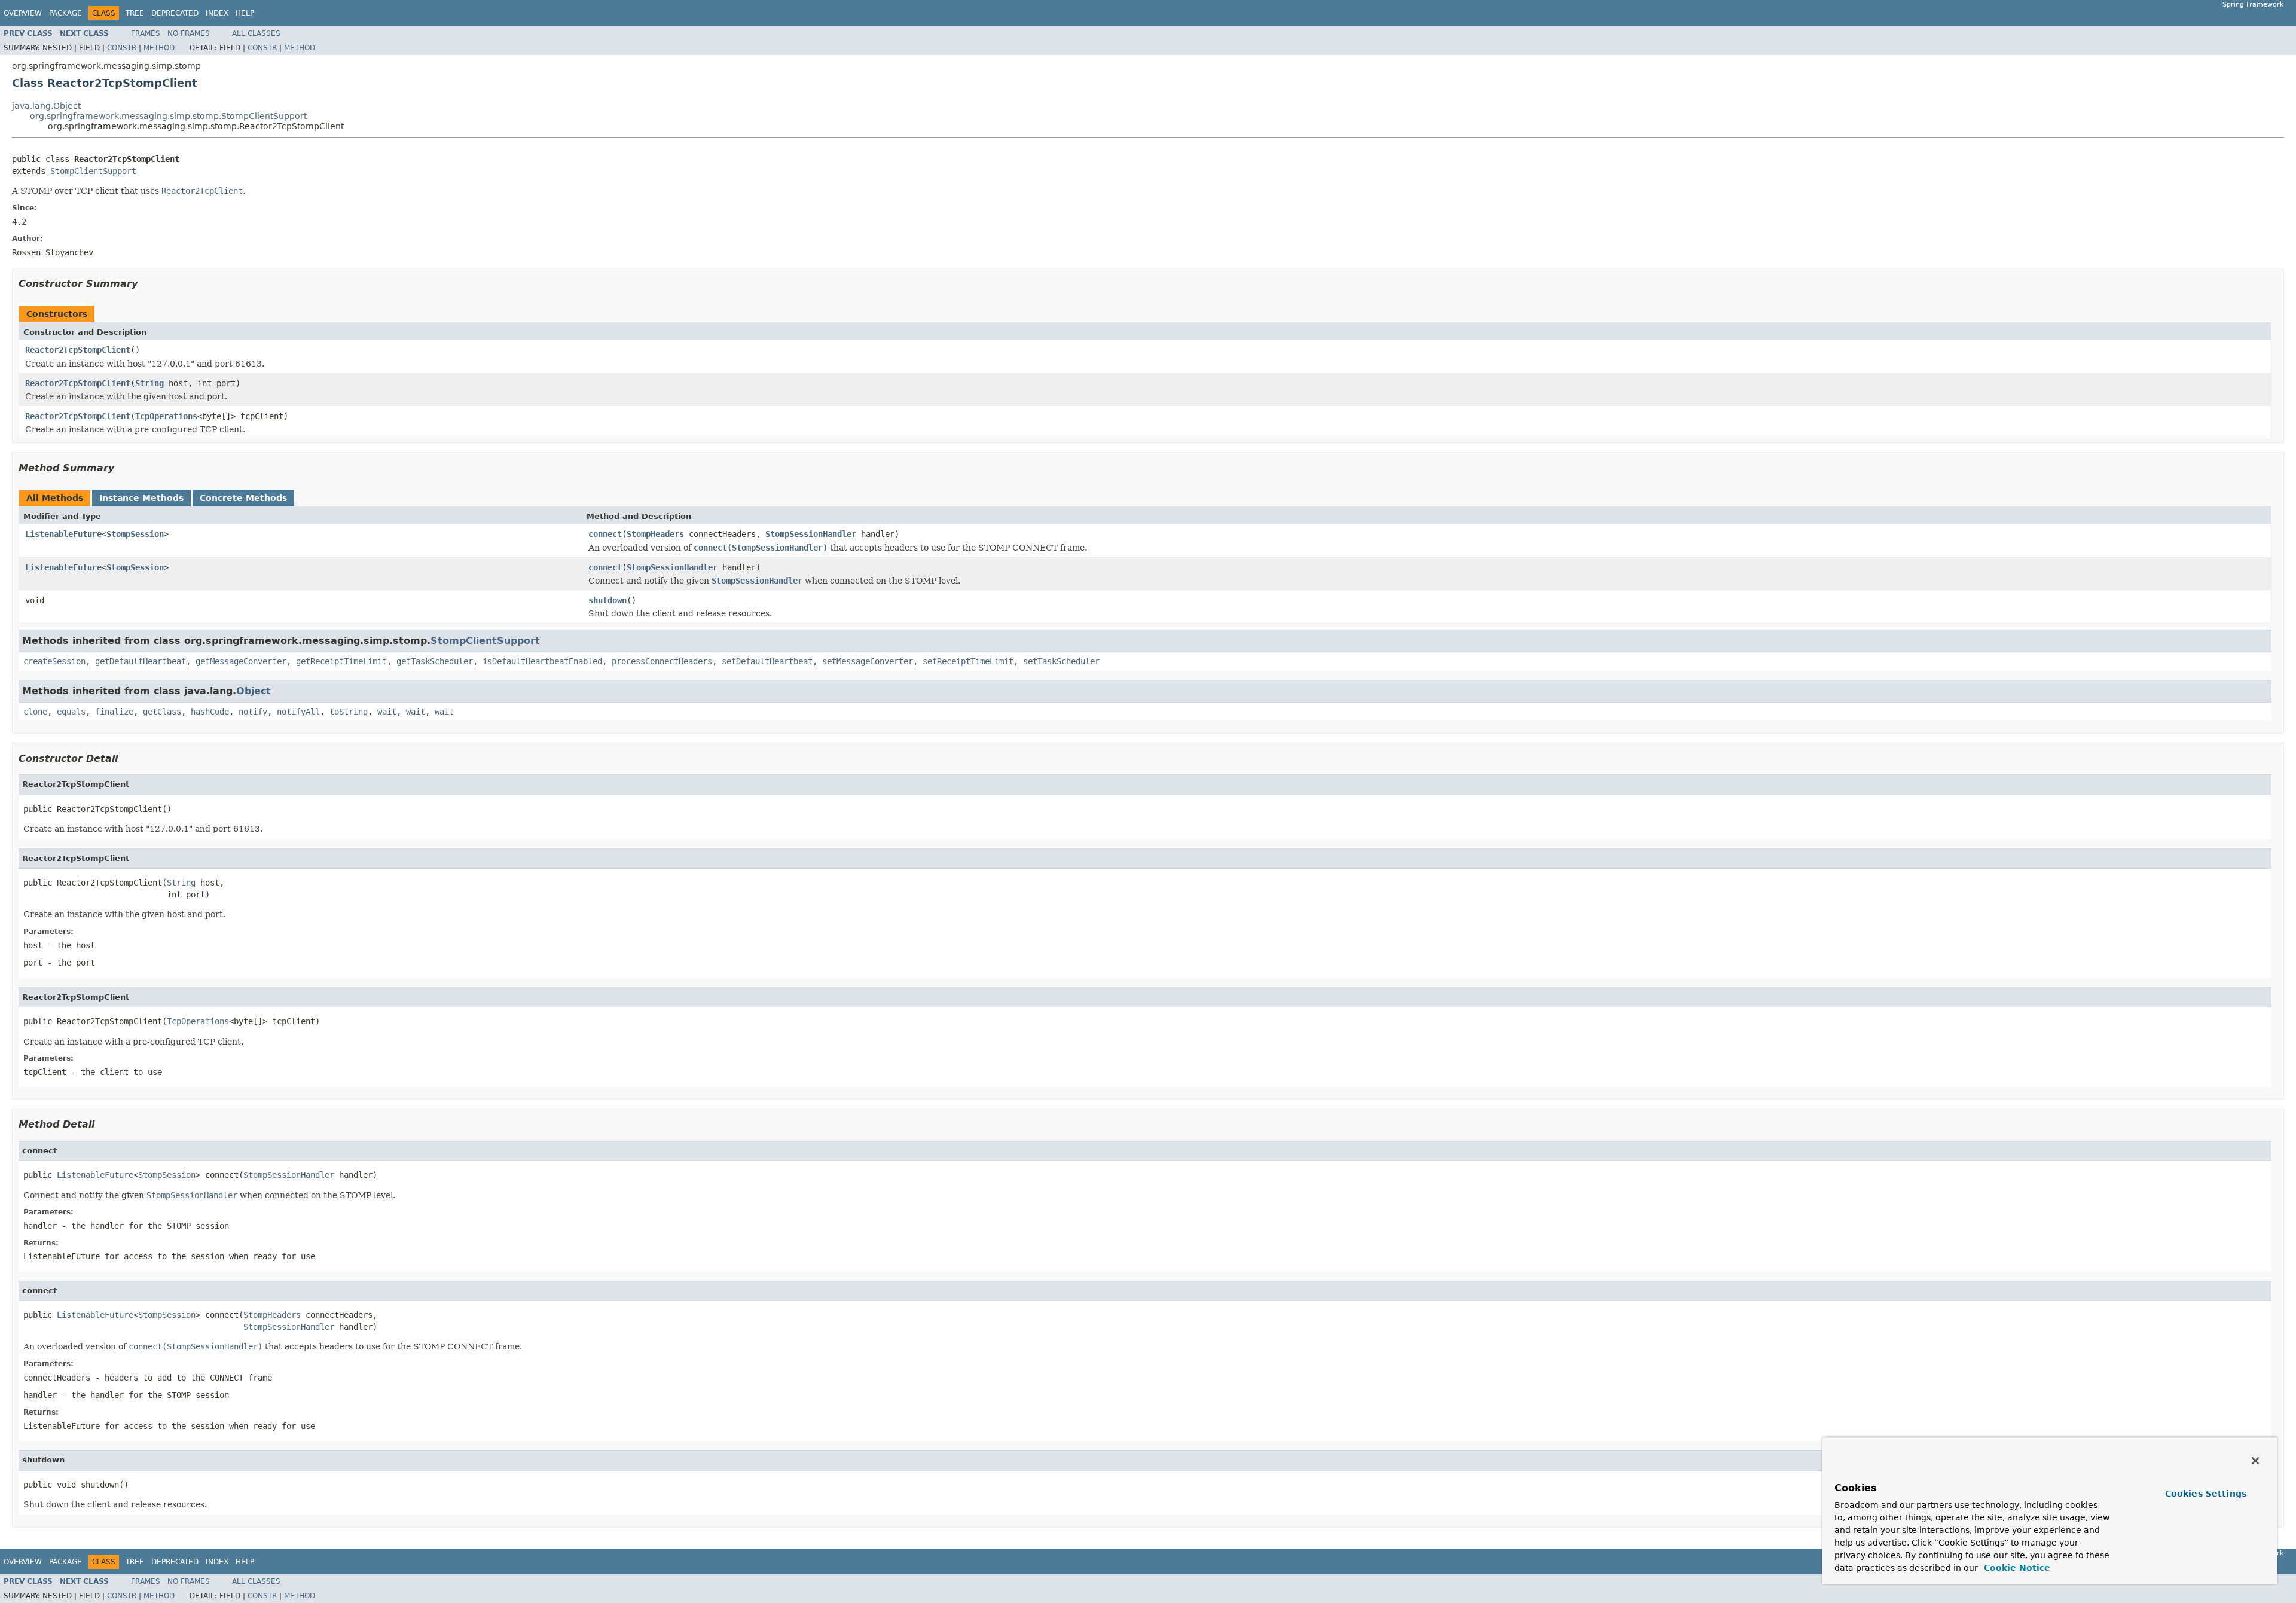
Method (159, 48)
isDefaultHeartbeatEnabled (542, 661)
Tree (135, 13)
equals (71, 712)
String (149, 383)
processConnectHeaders (662, 661)
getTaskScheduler (435, 661)
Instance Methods (141, 498)
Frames (146, 33)
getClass (162, 712)
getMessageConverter (241, 661)
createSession (54, 661)
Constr (122, 48)
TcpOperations (166, 416)
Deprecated (175, 13)
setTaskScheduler (1061, 661)
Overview (23, 13)
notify (253, 712)
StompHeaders (655, 534)
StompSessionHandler (811, 534)
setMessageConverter (868, 661)
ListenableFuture (63, 534)
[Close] (2255, 1461)
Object (254, 691)
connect (605, 534)
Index (217, 13)
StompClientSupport (93, 171)
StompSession (135, 534)
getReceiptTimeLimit (341, 661)
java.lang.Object (46, 106)
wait (387, 712)
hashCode (210, 712)
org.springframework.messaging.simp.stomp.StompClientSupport (168, 116)
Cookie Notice (2016, 1568)
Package (65, 13)
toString (349, 712)
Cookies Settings (2206, 1494)
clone (35, 712)
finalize (114, 712)
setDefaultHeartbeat (767, 661)
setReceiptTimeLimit (968, 661)
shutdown (607, 600)
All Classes (256, 33)
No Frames (189, 33)
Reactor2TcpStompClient (78, 350)
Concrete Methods (243, 498)
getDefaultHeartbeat (141, 661)
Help (245, 13)
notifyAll (298, 712)
